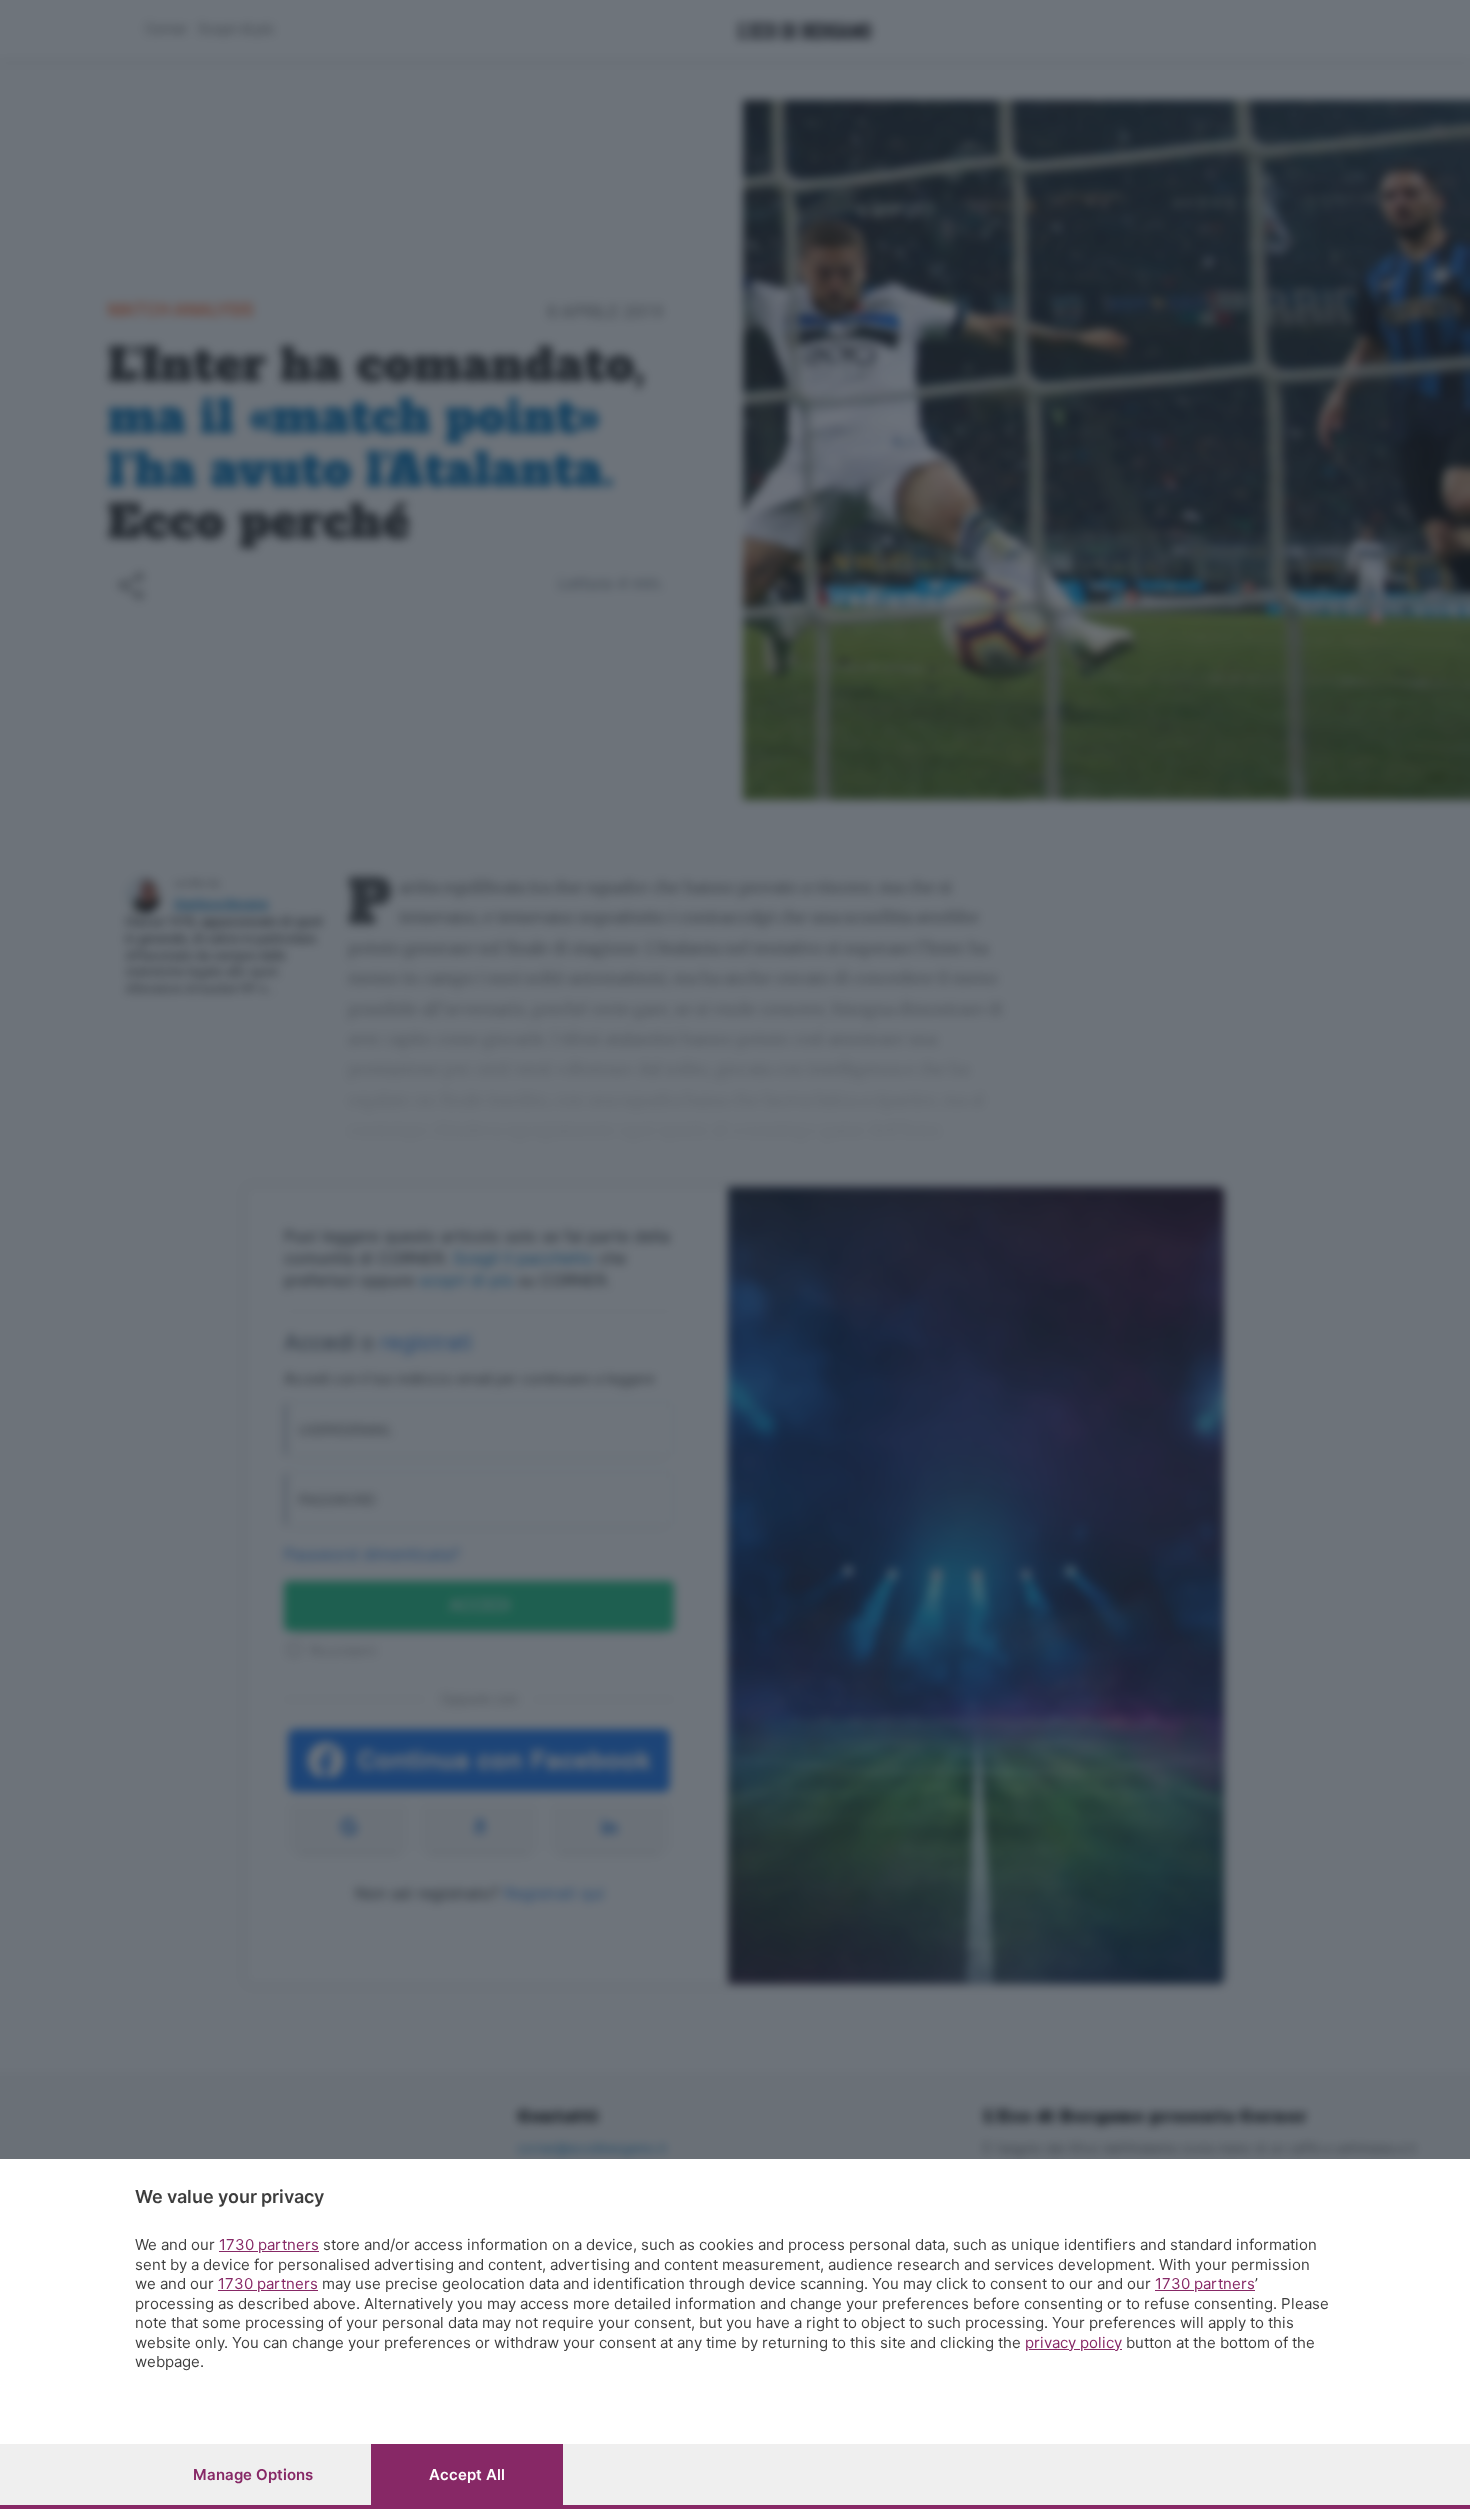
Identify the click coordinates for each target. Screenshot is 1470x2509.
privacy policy (1073, 2342)
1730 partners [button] (269, 2244)
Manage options (253, 2474)
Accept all (467, 2474)
